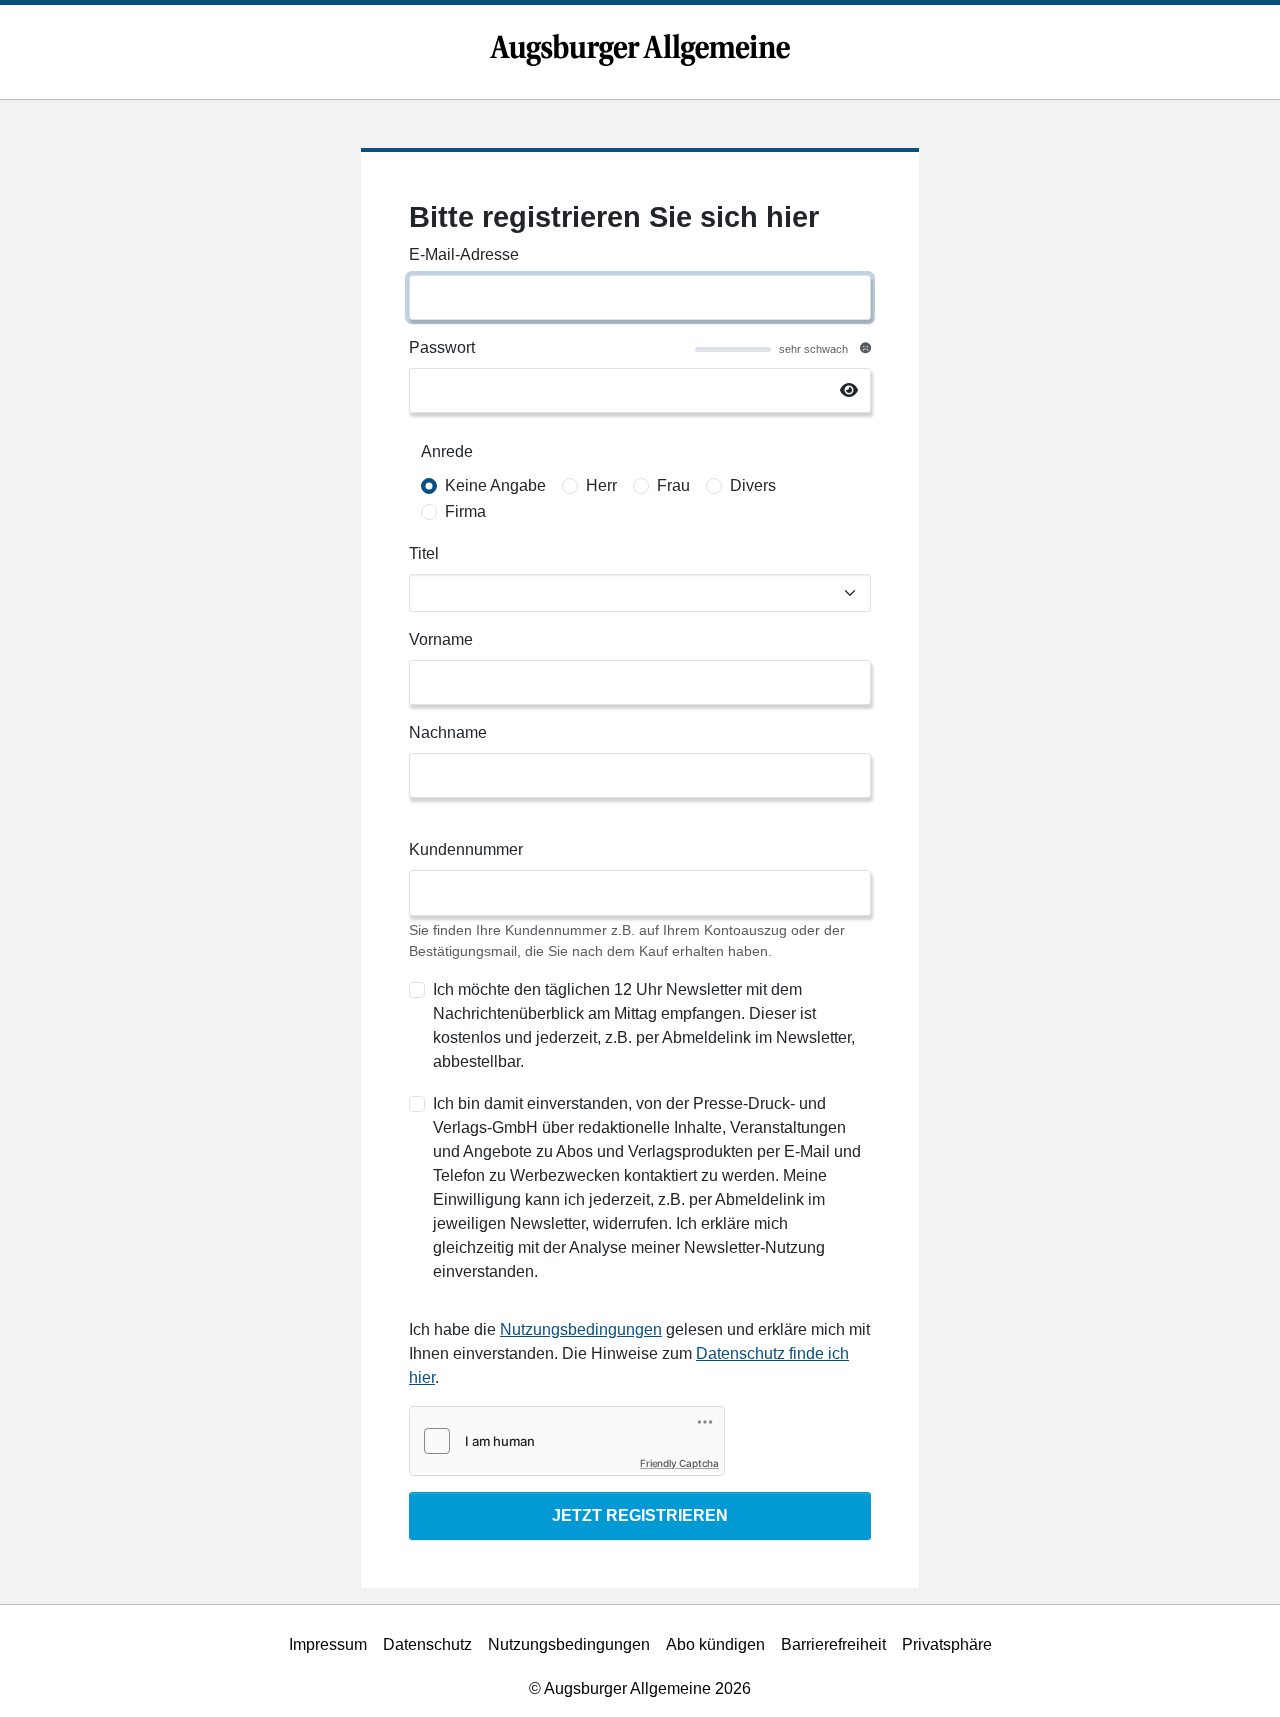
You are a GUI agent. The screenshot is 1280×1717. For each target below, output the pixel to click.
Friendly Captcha (679, 1463)
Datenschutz (427, 1644)
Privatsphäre (947, 1644)
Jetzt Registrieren (640, 1515)
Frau (673, 485)
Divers (753, 485)
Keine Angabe (495, 485)
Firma (465, 511)
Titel (424, 553)
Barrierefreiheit (833, 1644)
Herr (601, 485)
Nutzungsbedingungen (581, 1329)
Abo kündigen (715, 1644)
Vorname (441, 639)
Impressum (328, 1644)
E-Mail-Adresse (464, 254)
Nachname (448, 732)
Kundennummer (466, 849)
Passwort (442, 347)
